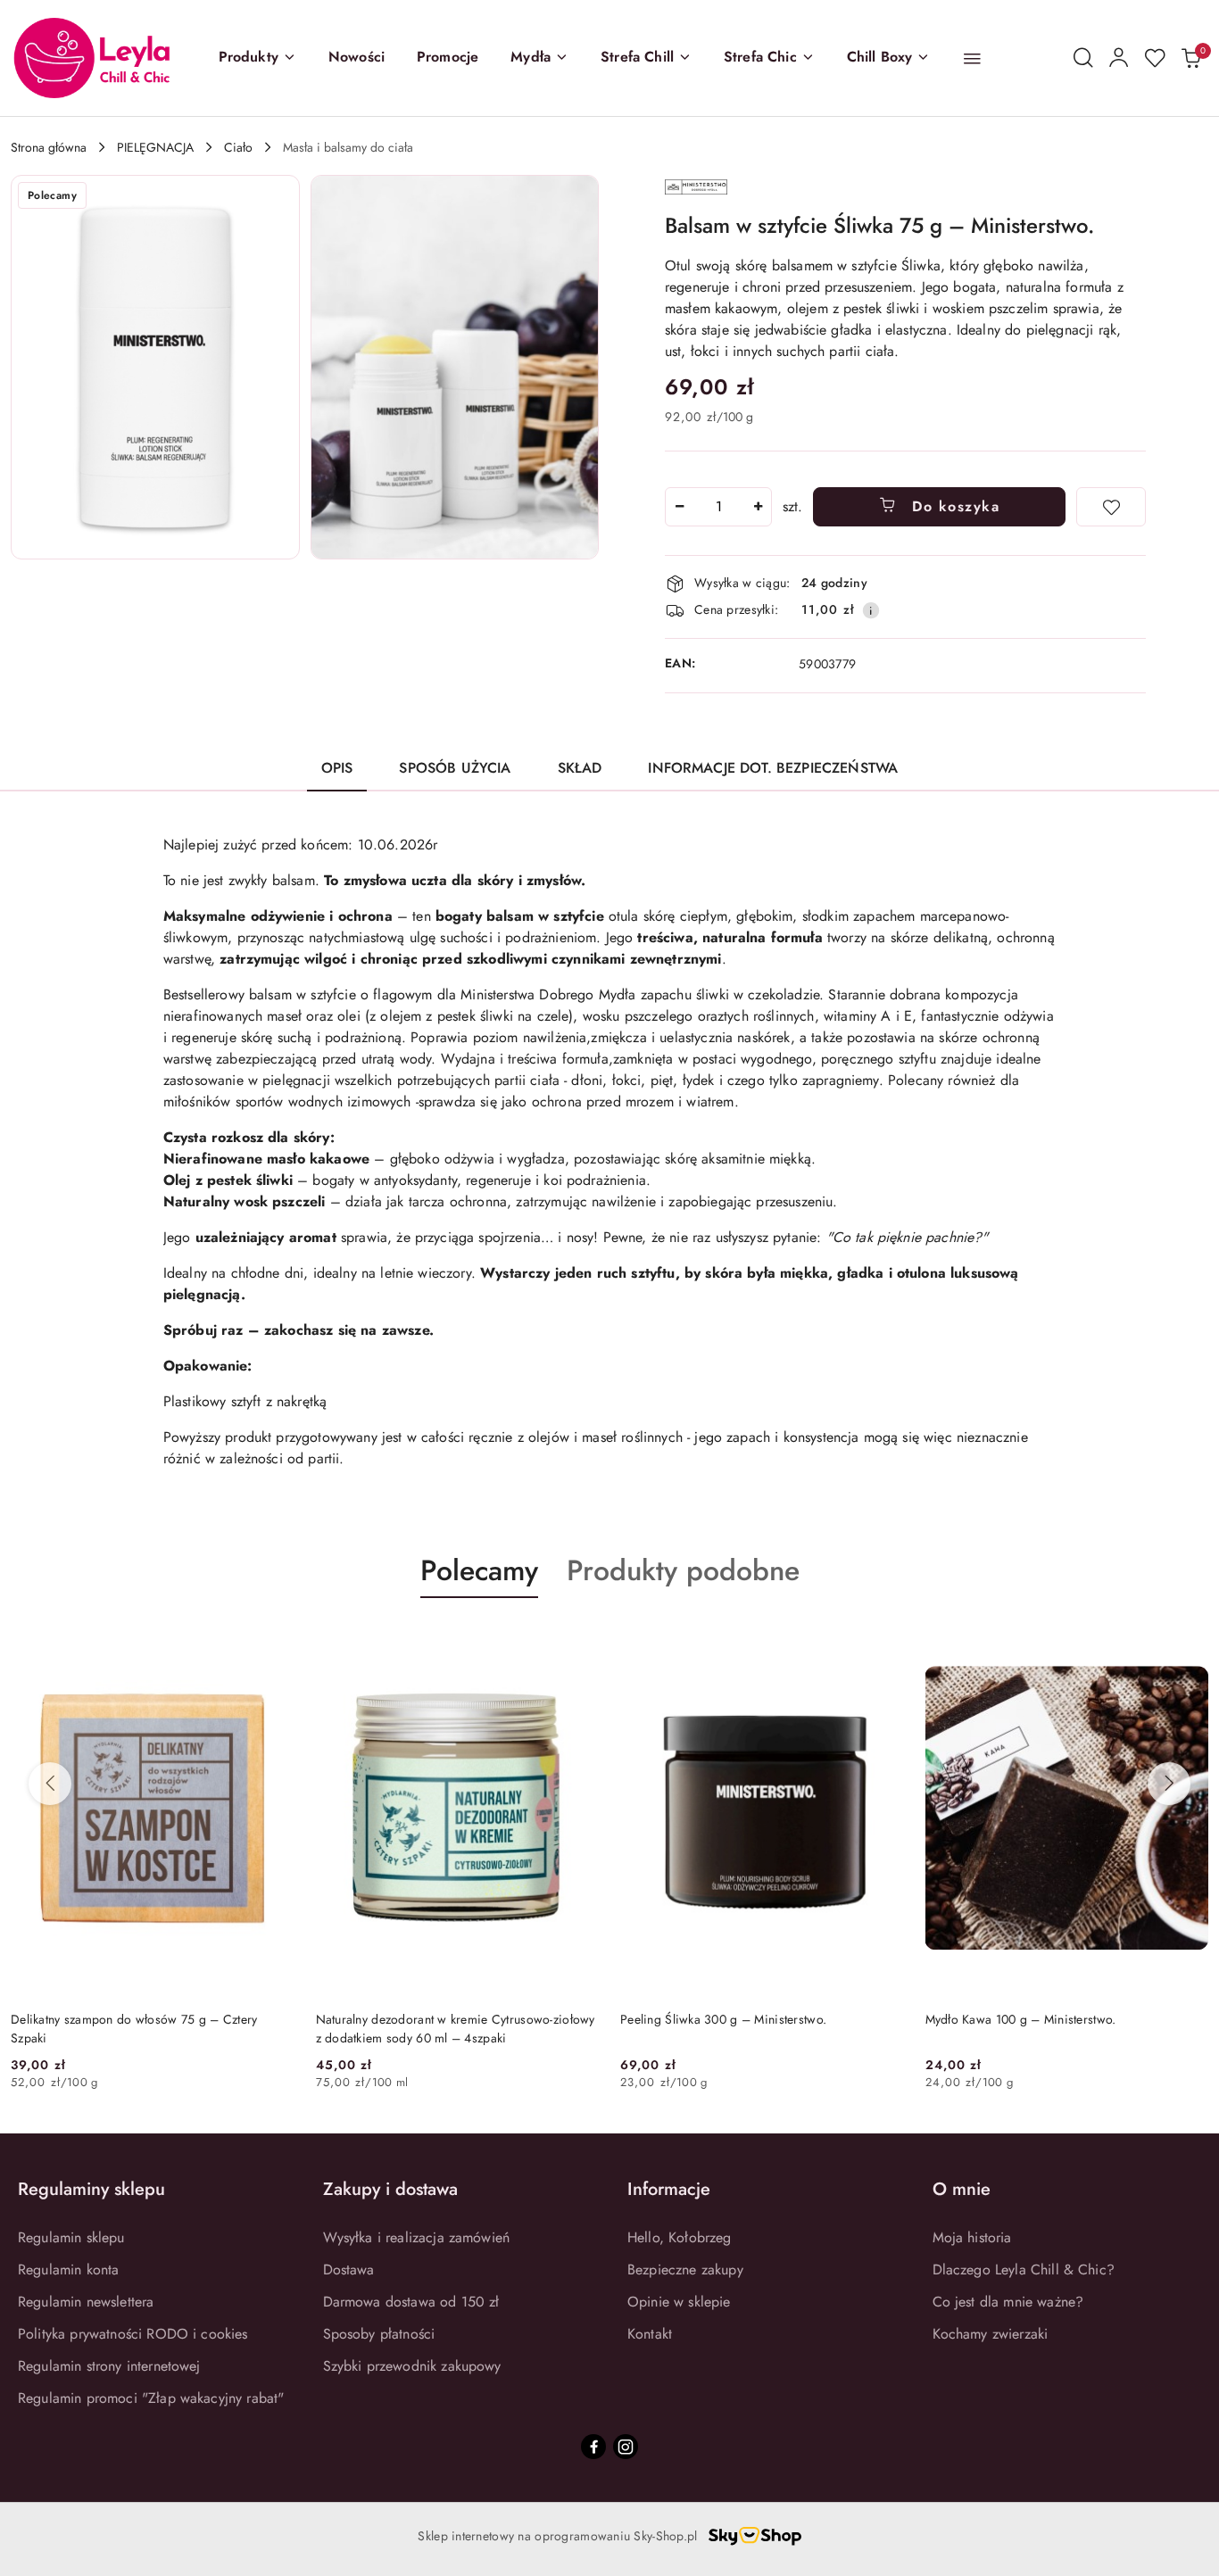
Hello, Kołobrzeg (680, 2237)
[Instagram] (626, 2447)
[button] (257, 58)
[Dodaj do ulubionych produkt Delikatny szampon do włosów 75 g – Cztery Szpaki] (274, 1640)
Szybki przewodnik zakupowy (412, 2366)
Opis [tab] (337, 768)
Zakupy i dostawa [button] (390, 2189)
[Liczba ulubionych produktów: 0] (1155, 58)
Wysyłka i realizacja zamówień (417, 2237)
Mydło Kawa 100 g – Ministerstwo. (1021, 2019)
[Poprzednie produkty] (50, 1784)
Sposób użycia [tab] (455, 768)
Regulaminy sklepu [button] (91, 2189)
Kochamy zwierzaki (991, 2334)
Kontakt (650, 2334)
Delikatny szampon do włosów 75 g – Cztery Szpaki (134, 2028)
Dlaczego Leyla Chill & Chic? (1024, 2270)
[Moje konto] (1119, 58)
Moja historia (972, 2237)
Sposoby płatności (379, 2334)
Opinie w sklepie (679, 2302)
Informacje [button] (669, 2189)
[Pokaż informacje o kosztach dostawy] (871, 610)
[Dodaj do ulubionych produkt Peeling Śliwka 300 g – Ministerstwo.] (883, 1640)
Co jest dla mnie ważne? (1008, 2302)
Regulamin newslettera (86, 2302)
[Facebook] (593, 2447)
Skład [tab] (580, 768)
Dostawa (349, 2270)
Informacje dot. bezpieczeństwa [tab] (773, 768)
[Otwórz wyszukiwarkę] (1083, 58)
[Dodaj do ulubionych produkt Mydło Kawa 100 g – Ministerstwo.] (1188, 1640)
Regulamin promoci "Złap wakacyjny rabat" (151, 2398)
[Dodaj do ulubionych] (1111, 507)
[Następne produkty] (1169, 1784)
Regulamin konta (68, 2270)
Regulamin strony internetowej (109, 2366)
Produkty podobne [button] (683, 1570)
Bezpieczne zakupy (685, 2270)
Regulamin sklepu (71, 2237)
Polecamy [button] (479, 1570)
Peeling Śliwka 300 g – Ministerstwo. (723, 2019)
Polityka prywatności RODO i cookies (133, 2334)
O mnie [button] (962, 2189)
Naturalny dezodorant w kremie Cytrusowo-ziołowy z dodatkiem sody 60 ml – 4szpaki (456, 2028)
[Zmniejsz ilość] (679, 507)
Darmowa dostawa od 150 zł (411, 2302)
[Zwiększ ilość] (758, 507)
